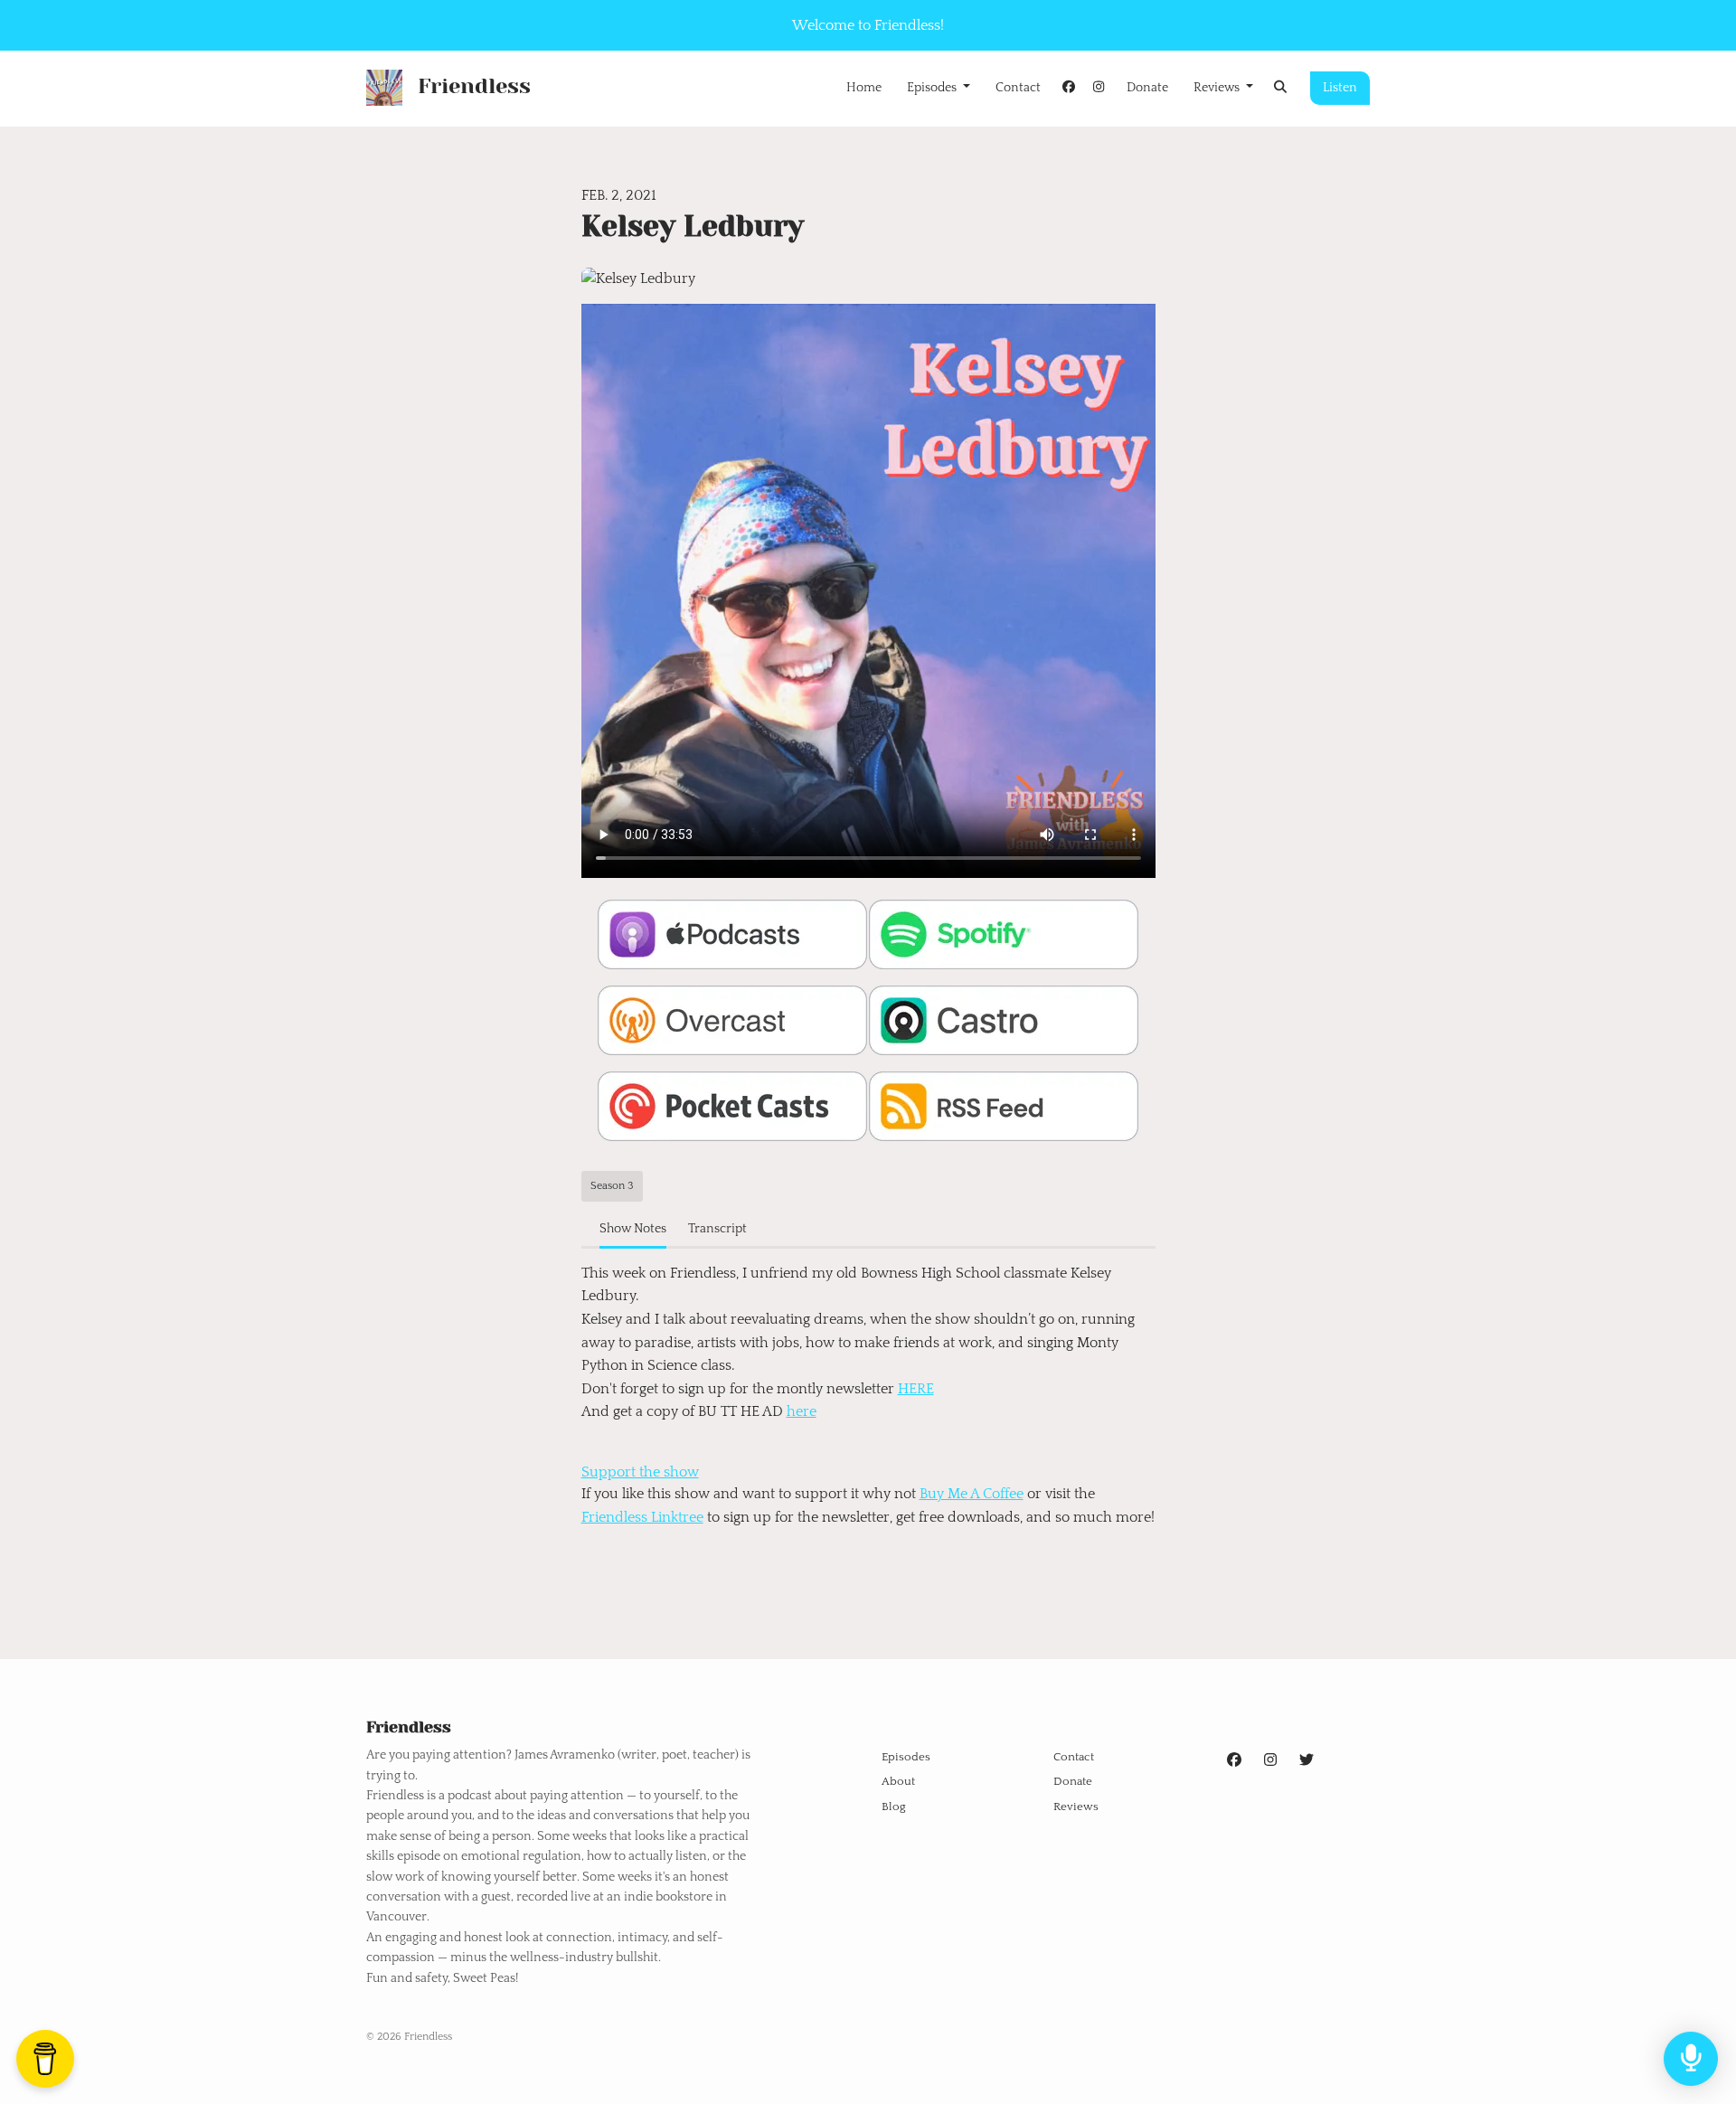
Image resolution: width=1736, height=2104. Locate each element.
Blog (894, 1807)
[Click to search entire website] (1281, 88)
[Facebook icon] (1234, 1760)
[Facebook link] (1069, 88)
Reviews (1218, 88)
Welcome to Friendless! (868, 25)
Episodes (933, 88)
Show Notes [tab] (633, 1229)
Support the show (640, 1472)
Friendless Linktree (642, 1517)
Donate (1147, 88)
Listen (1340, 88)
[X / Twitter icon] (1307, 1760)
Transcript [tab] (717, 1229)
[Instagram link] (1099, 88)
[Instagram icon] (1270, 1760)
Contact (1018, 88)
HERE (916, 1389)
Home (864, 88)
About (898, 1781)
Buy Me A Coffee (972, 1494)
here (802, 1411)
